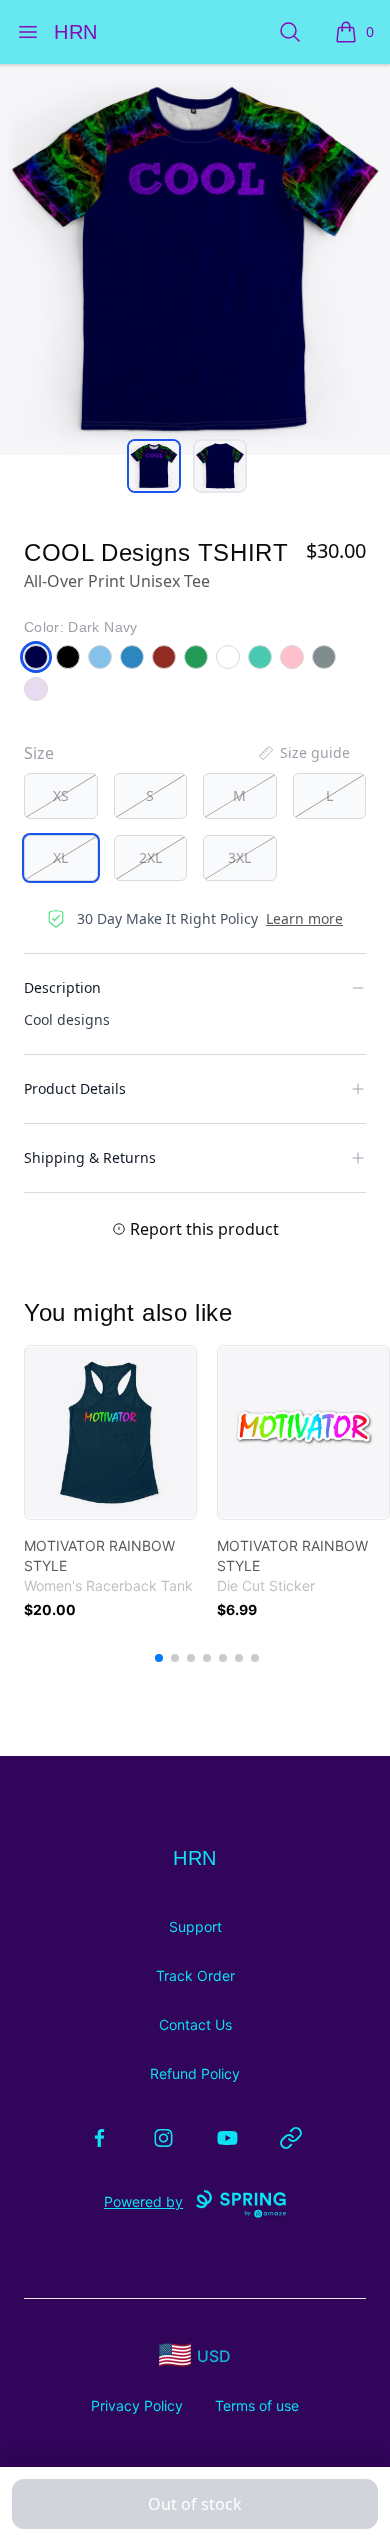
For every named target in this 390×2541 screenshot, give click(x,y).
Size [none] (39, 753)
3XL (239, 857)
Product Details (75, 1088)
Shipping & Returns (90, 1157)
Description (62, 987)
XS (61, 795)
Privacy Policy (137, 2405)
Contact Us (195, 2024)
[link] (110, 1432)
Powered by (143, 2201)
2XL (150, 857)
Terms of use (257, 2405)
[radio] (61, 796)
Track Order (195, 1975)
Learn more (304, 918)
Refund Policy (195, 2073)
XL (60, 857)
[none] (303, 753)
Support (195, 1926)
